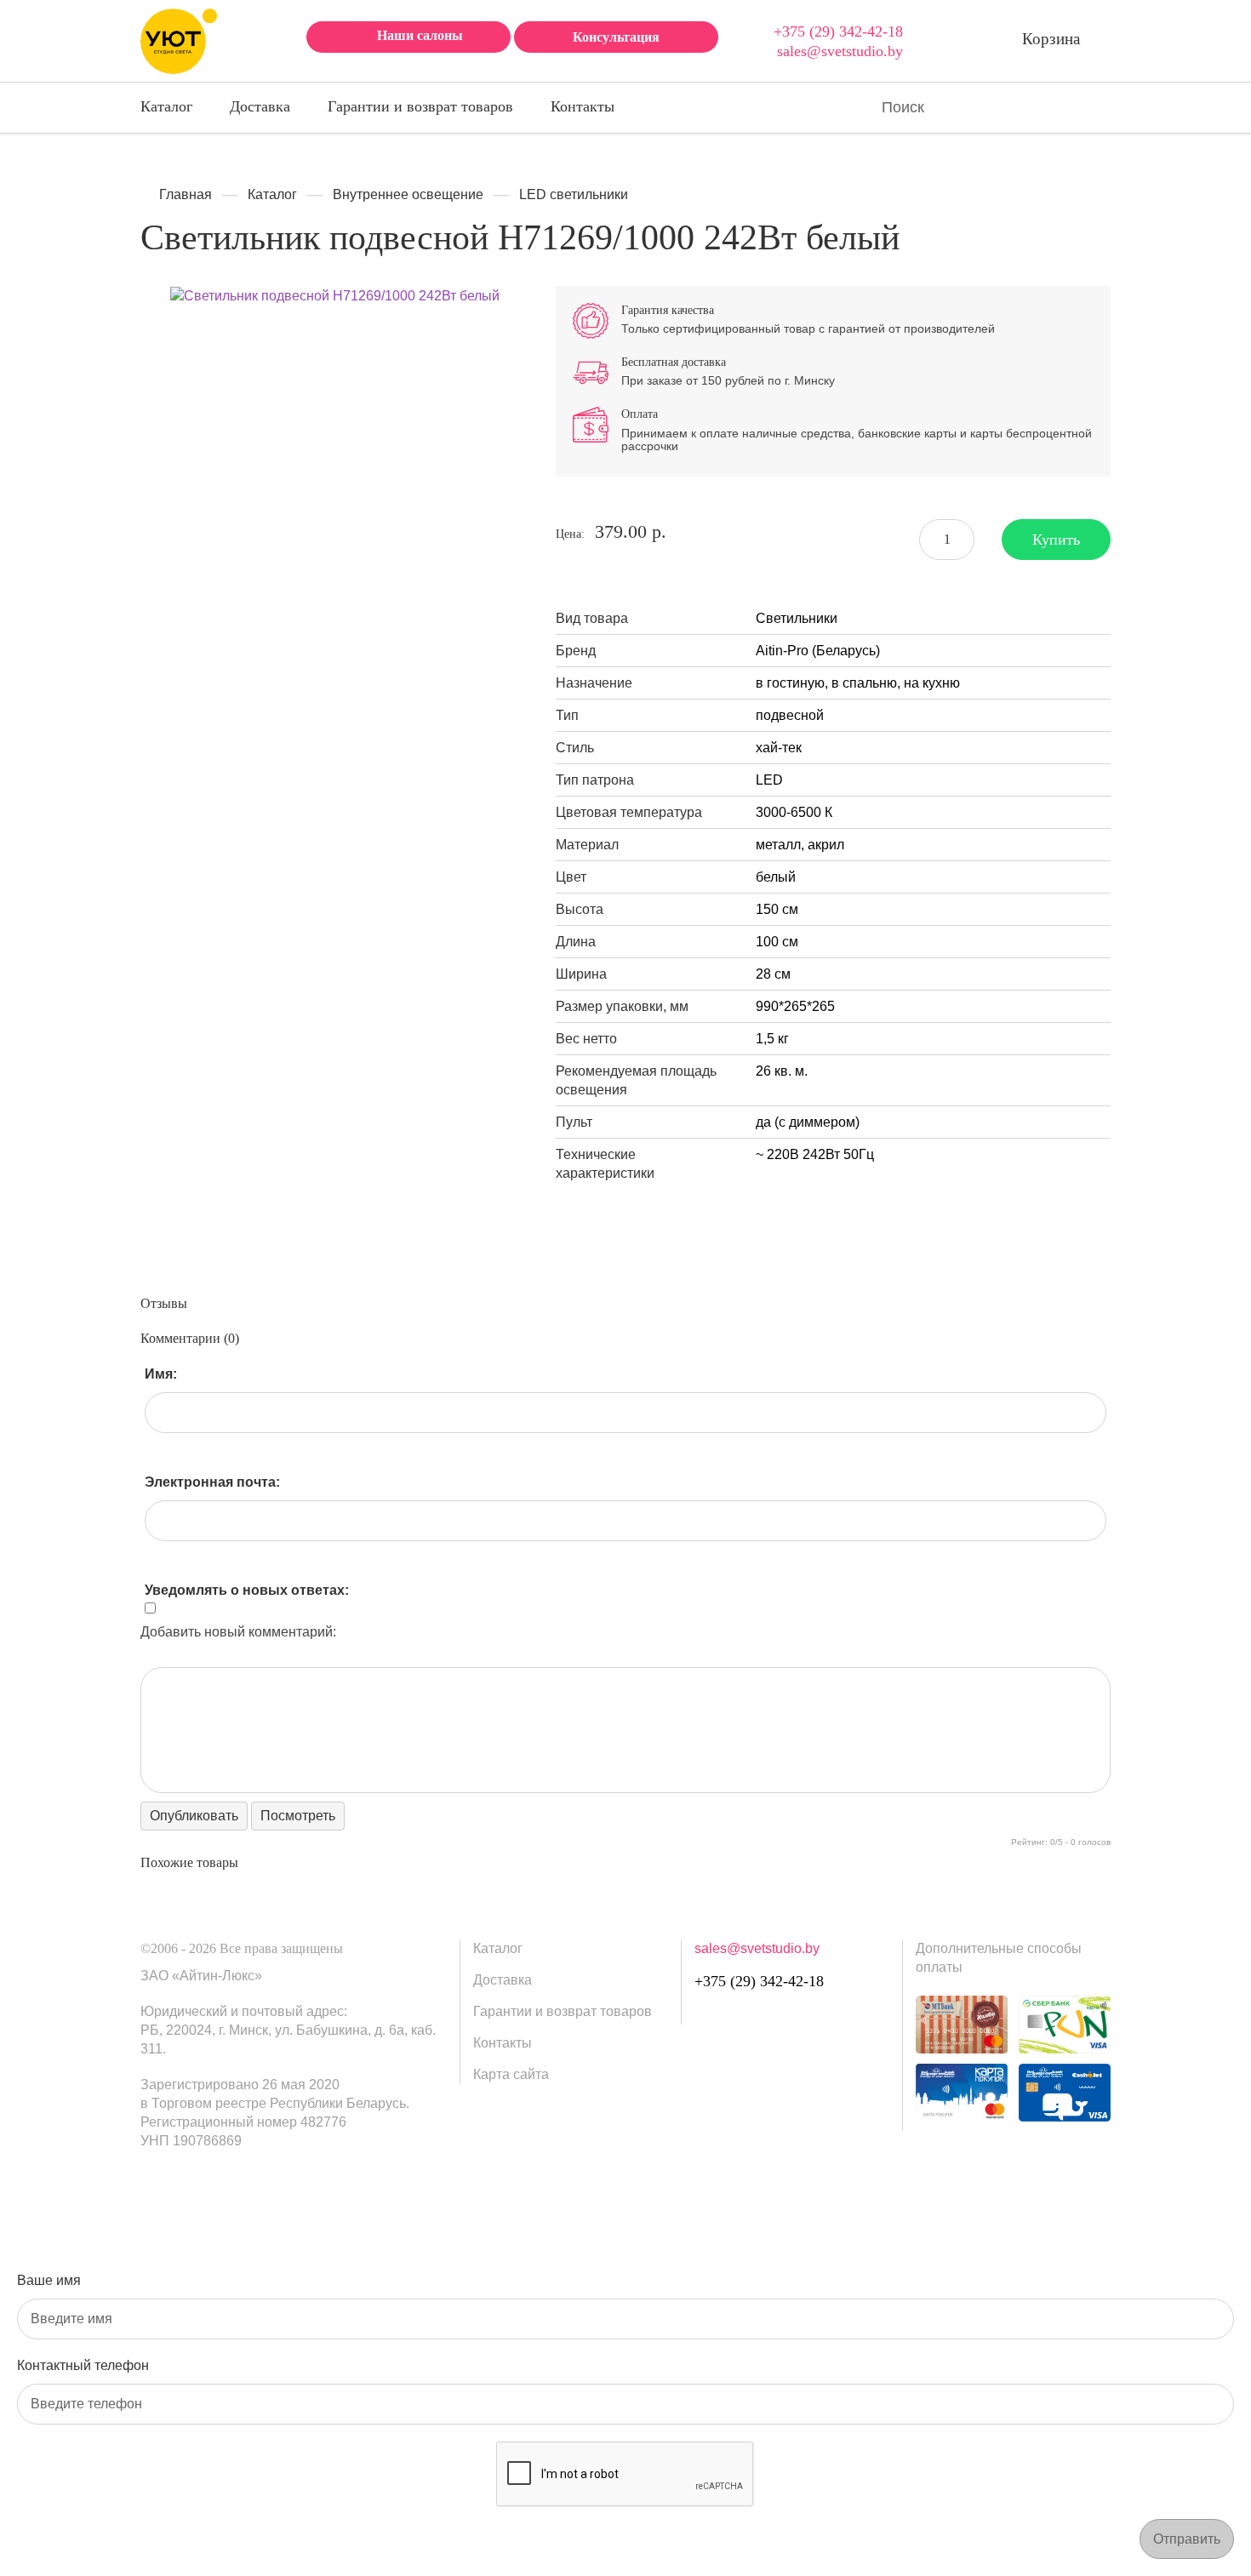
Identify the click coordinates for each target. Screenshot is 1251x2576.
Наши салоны (420, 35)
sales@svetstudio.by (840, 51)
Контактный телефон (83, 2365)
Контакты (583, 106)
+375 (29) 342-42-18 (838, 31)
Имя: (161, 1374)
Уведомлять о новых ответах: (238, 1590)
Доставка (260, 106)
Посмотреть (298, 1816)
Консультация (616, 37)
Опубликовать (194, 1816)
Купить (1056, 540)
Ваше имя (49, 2280)
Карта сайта (511, 2074)
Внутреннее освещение (408, 194)
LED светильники (574, 194)
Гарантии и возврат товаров (420, 106)
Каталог (166, 106)
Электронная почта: (212, 1482)
